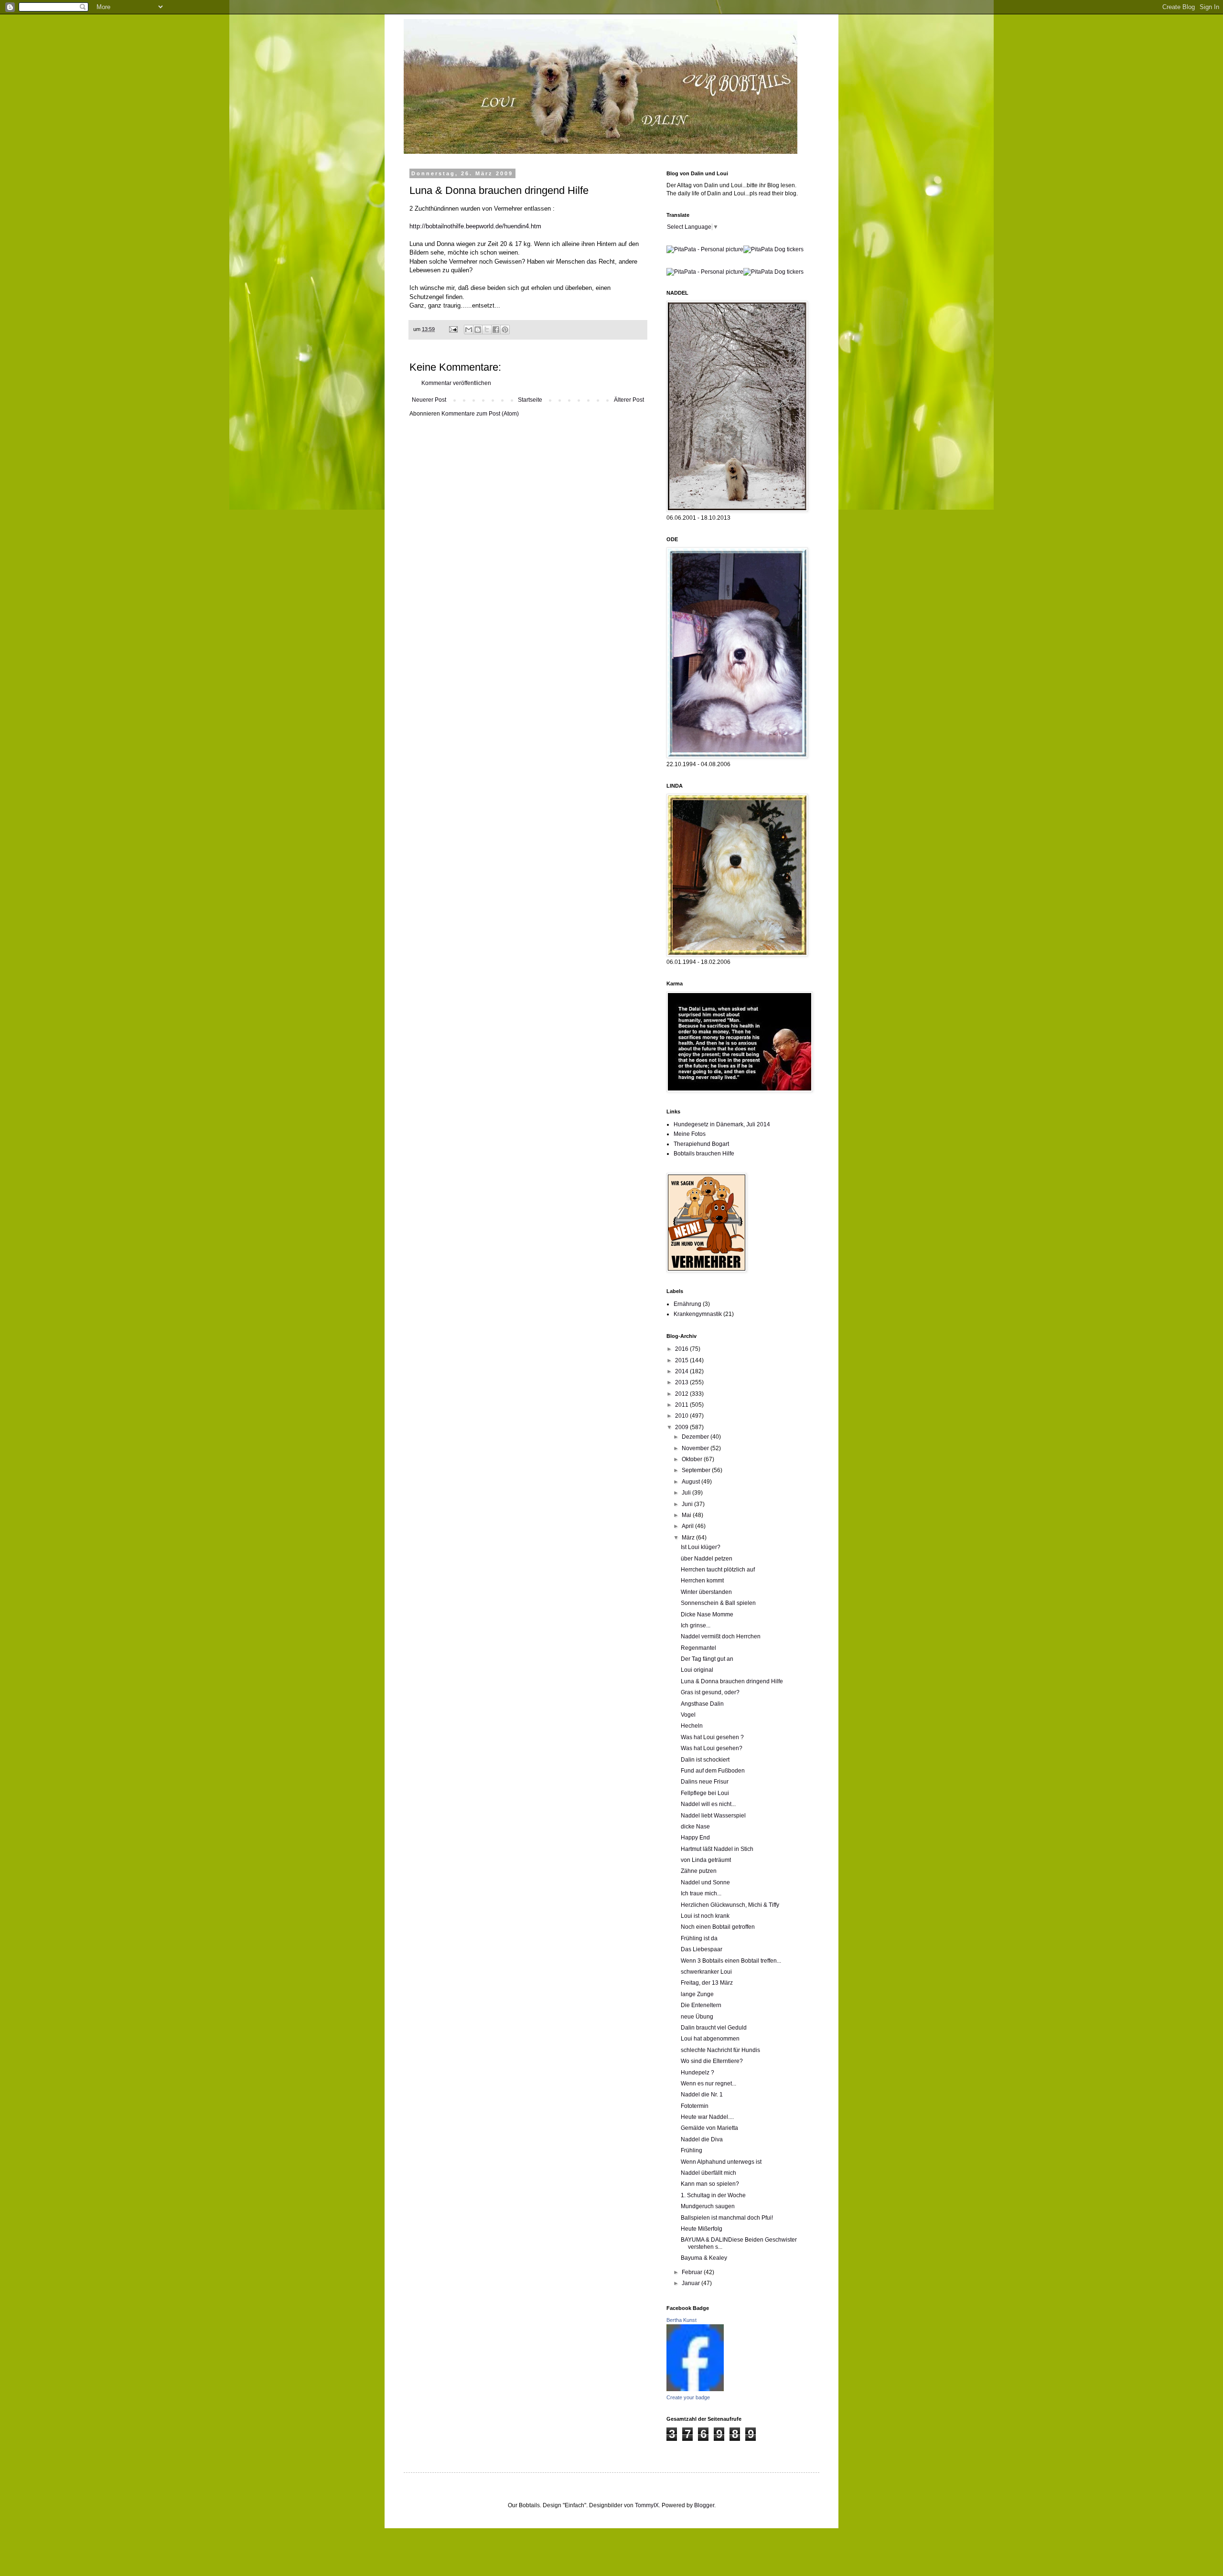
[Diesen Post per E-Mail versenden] (469, 330)
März (689, 1538)
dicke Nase (695, 1827)
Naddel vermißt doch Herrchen (721, 1636)
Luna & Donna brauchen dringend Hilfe (732, 1681)
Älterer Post (629, 400)
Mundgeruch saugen (708, 2206)
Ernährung (687, 1304)
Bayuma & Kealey (704, 2258)
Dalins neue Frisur (705, 1782)
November (696, 1448)
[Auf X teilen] (487, 330)
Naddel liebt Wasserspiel (713, 1816)
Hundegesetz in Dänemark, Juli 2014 (722, 1124)
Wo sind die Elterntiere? (712, 2061)
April (688, 1526)
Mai (687, 1515)
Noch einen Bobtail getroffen (718, 1927)
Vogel (688, 1715)
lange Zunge (697, 1994)
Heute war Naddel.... (707, 2117)
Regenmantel (698, 1648)
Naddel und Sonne (705, 1882)
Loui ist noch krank (705, 1916)
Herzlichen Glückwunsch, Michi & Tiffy (730, 1905)
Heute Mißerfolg (702, 2229)
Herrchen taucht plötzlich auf (718, 1570)
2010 (682, 1416)
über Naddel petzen (707, 1559)
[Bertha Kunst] (695, 2389)
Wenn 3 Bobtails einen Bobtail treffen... (731, 1961)
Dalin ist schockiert (705, 1760)
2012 (682, 1394)
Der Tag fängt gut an (707, 1659)
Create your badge (688, 2397)
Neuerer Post (429, 400)
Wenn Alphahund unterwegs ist (721, 2162)
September (697, 1470)
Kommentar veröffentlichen (456, 383)
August (692, 1482)
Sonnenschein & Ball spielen (718, 1603)
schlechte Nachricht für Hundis (720, 2050)
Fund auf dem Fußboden (713, 1771)
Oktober (693, 1459)
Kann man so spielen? (710, 2184)
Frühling (692, 2150)
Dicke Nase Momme (707, 1614)
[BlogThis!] (478, 330)
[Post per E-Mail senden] (453, 329)
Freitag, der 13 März (707, 1983)
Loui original (697, 1670)
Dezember (696, 1437)
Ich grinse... (696, 1625)
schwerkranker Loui (706, 1972)
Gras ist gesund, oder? (710, 1692)
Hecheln (692, 1726)
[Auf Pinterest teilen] (505, 330)
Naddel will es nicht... (708, 1804)
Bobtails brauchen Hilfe (704, 1154)
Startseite (530, 400)
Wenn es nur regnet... (708, 2084)
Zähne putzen (699, 1871)
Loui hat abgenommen (710, 2039)
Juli (687, 1493)
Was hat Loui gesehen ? (712, 1737)
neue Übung (697, 2017)
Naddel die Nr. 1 (702, 2095)
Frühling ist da (699, 1938)
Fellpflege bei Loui (705, 1793)
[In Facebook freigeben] (496, 330)
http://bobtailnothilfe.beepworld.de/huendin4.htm (475, 226)
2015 (682, 1360)
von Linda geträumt (706, 1860)
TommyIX (647, 2505)
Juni (688, 1504)
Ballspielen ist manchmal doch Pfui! (727, 2218)
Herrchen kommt (702, 1581)
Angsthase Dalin (702, 1704)
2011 (682, 1405)
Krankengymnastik (698, 1314)
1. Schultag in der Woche (713, 2195)
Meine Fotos (690, 1134)
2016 (682, 1349)
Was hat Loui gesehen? (712, 1748)
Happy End (695, 1838)
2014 (682, 1371)
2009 (682, 1427)
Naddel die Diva (702, 2139)
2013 (682, 1382)
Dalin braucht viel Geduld (714, 2028)
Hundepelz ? (697, 2073)
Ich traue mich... (701, 1893)
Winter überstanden (706, 1592)
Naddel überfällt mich (708, 2173)
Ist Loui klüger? (701, 1547)
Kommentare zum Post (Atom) (480, 414)
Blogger (704, 2505)
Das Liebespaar (702, 1949)
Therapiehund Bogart (701, 1144)
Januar (692, 2283)
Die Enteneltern (701, 2005)
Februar (693, 2272)
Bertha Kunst (681, 2320)
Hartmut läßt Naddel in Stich (717, 1849)
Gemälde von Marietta (709, 2128)
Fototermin (695, 2106)
